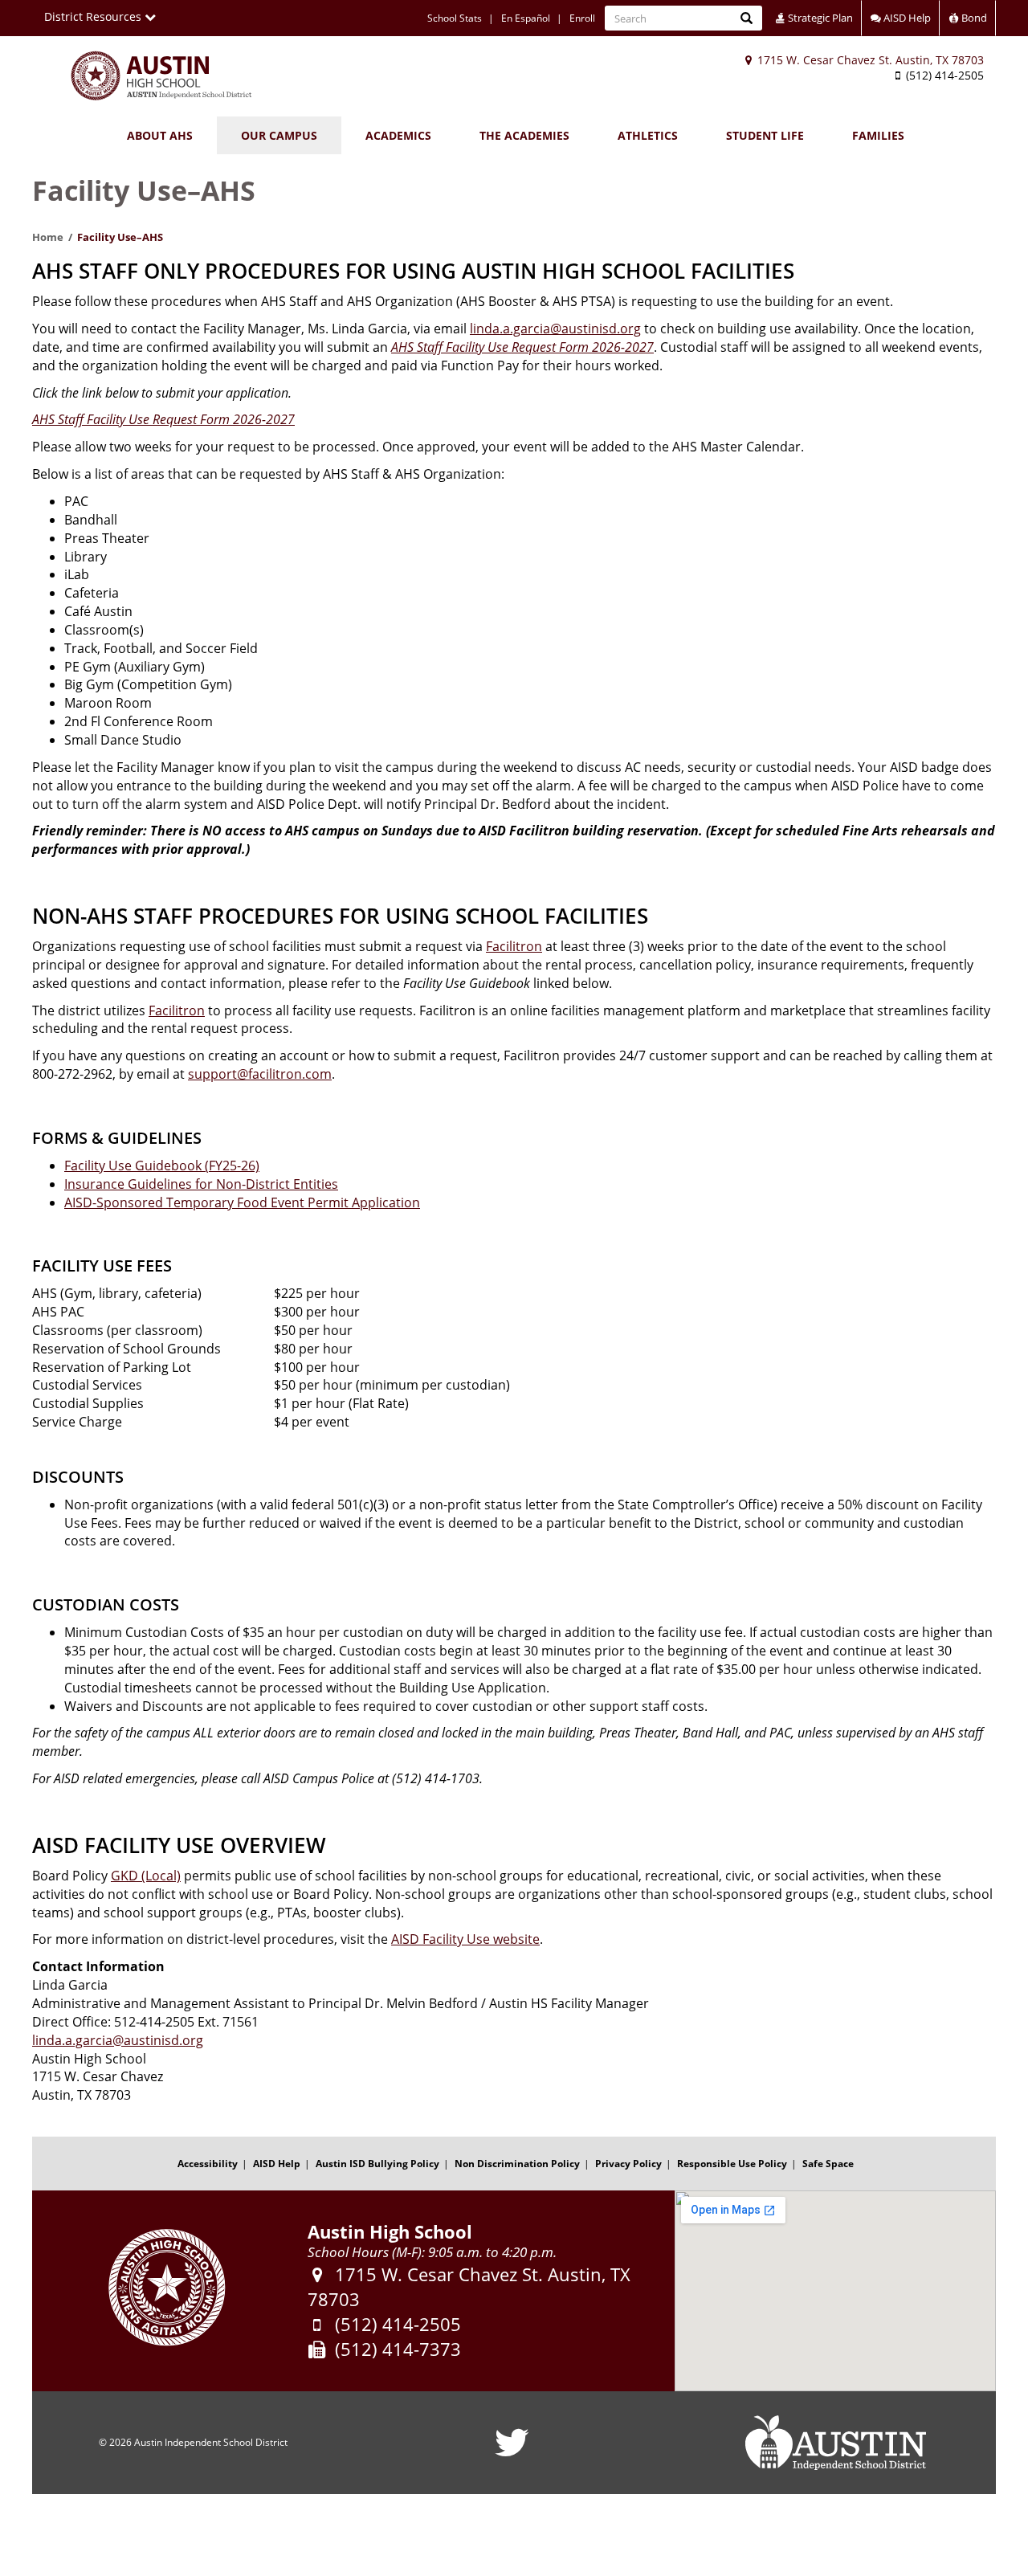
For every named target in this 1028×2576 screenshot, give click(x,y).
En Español (526, 18)
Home (48, 237)
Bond (973, 18)
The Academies (524, 135)
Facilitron (514, 946)
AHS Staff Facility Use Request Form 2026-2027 (522, 347)
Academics (398, 135)
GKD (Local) (146, 1876)
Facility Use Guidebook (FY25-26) (162, 1166)
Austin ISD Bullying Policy (377, 2164)
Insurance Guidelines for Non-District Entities (201, 1184)
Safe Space (828, 2164)
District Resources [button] (94, 16)
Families (878, 135)
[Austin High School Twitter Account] (512, 2453)
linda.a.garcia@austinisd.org (555, 329)
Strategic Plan (819, 18)
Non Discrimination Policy (517, 2164)
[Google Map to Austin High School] (835, 2291)
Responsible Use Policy (732, 2164)
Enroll (582, 18)
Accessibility (208, 2164)
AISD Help (906, 18)
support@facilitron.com (260, 1074)
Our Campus (279, 135)
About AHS (160, 135)
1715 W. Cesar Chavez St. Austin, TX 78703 (869, 60)
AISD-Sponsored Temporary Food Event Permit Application (242, 1202)
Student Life (765, 135)
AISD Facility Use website (465, 1939)
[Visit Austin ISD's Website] (835, 2443)
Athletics (648, 135)
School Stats (455, 18)
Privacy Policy (628, 2164)
